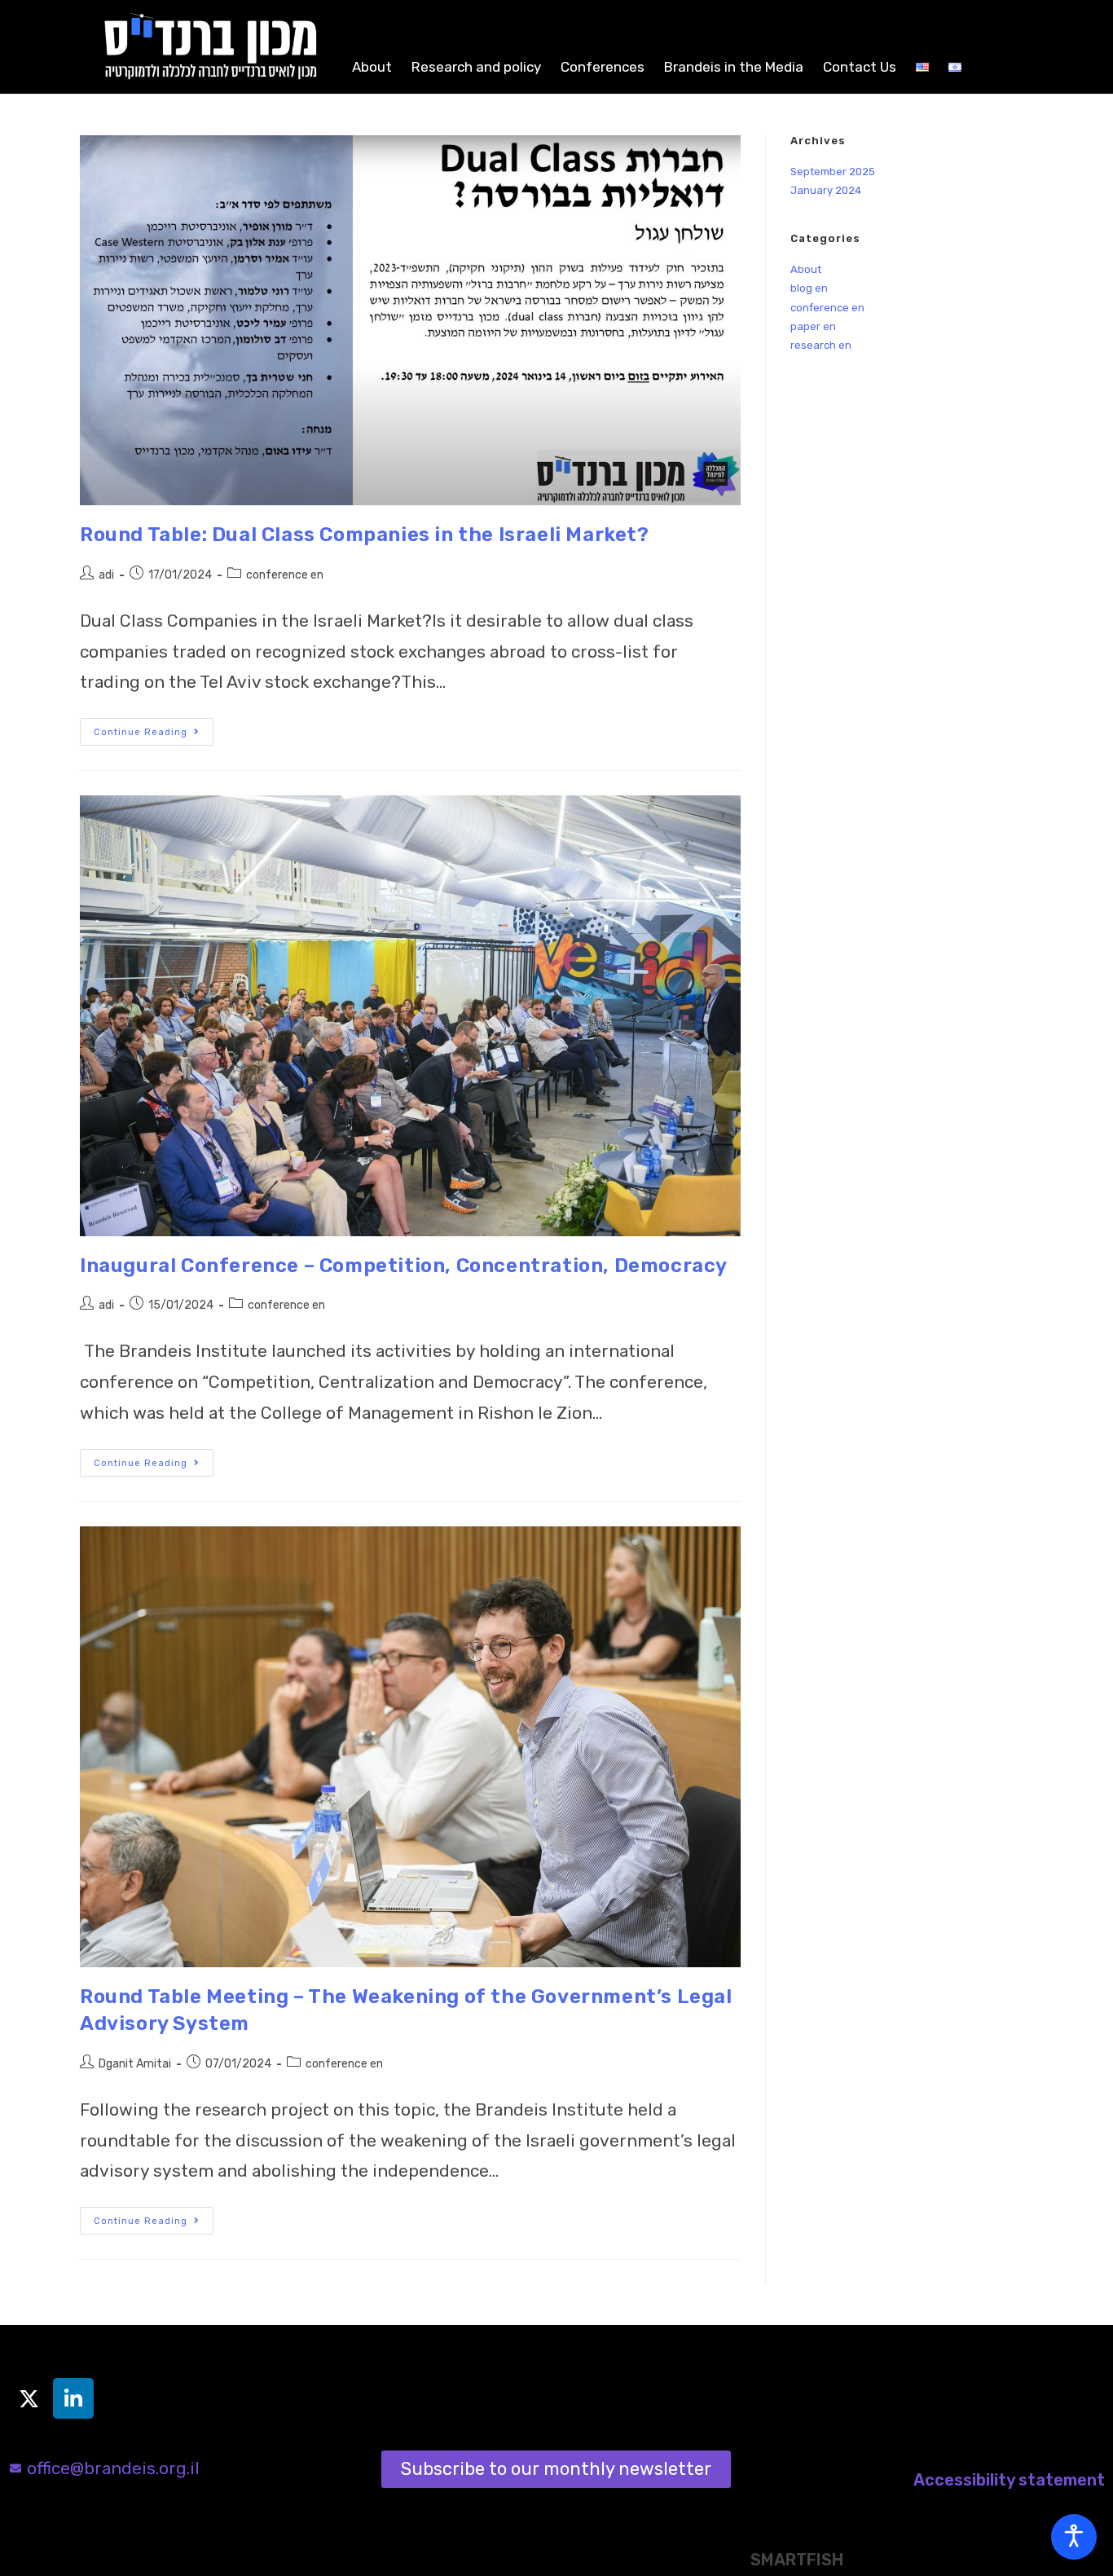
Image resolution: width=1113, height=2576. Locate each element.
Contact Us (860, 67)
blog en (809, 288)
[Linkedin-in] (73, 2398)
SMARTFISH (797, 2560)
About (372, 67)
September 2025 (833, 172)
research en (821, 345)
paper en (813, 326)
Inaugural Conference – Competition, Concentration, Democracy (404, 1266)
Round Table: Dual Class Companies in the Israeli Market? (365, 535)
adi (106, 575)
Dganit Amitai (135, 2064)
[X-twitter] (29, 2398)
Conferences (603, 67)
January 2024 (826, 190)
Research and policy (476, 67)
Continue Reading (154, 728)
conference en (285, 575)
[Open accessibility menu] (1074, 2537)
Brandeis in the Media (734, 67)
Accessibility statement (1009, 2480)
